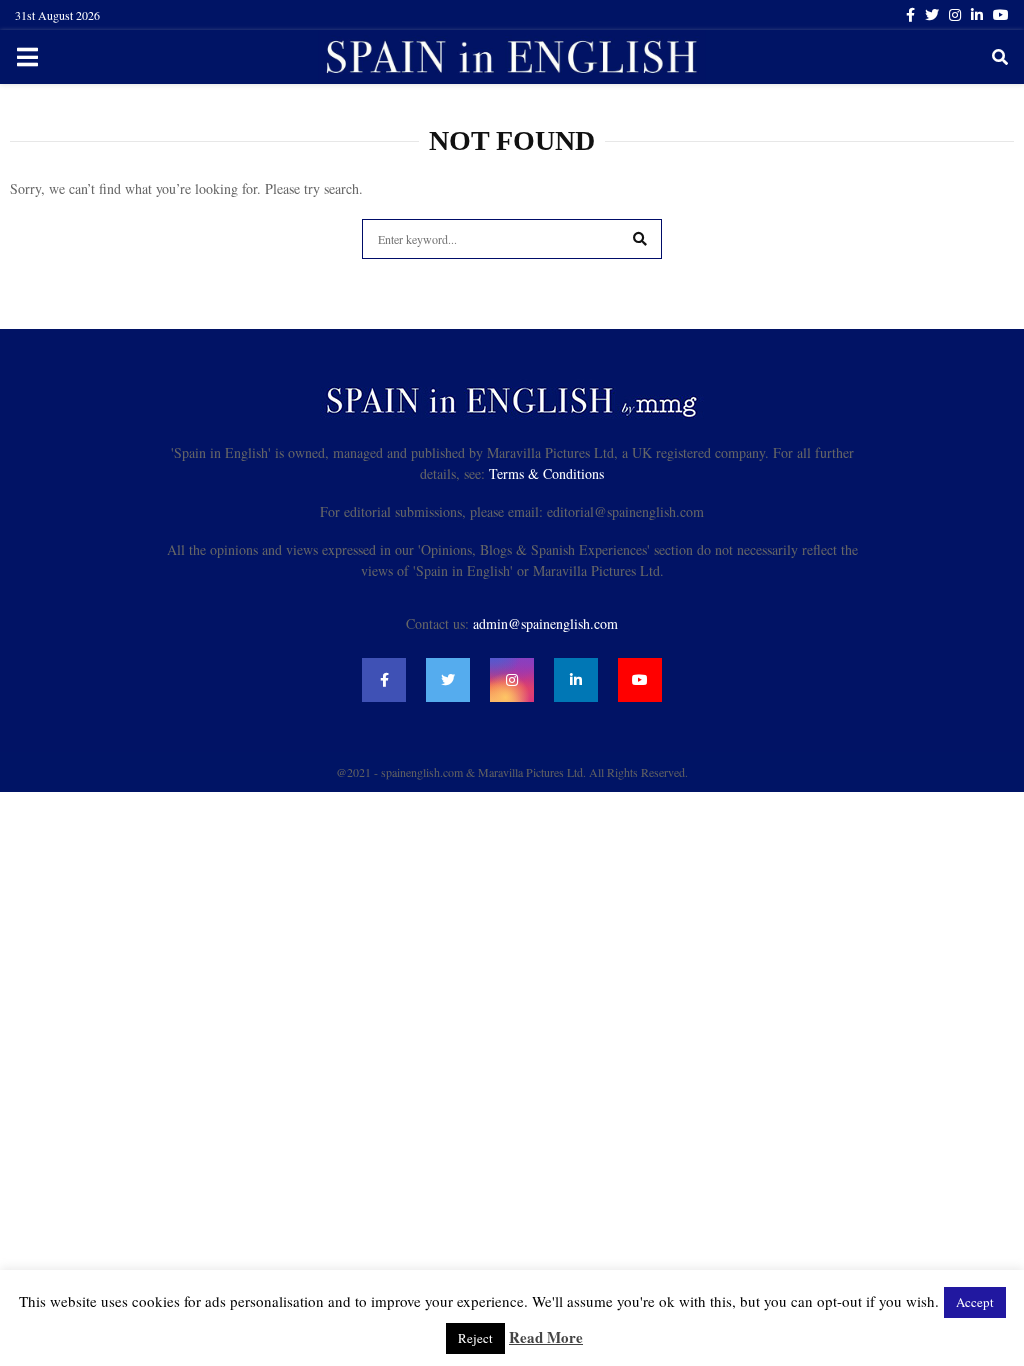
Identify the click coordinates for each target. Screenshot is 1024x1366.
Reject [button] (475, 1338)
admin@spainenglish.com (545, 623)
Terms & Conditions (546, 473)
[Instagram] (512, 680)
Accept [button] (975, 1302)
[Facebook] (384, 680)
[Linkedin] (576, 680)
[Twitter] (448, 680)
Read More (546, 1337)
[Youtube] (640, 680)
